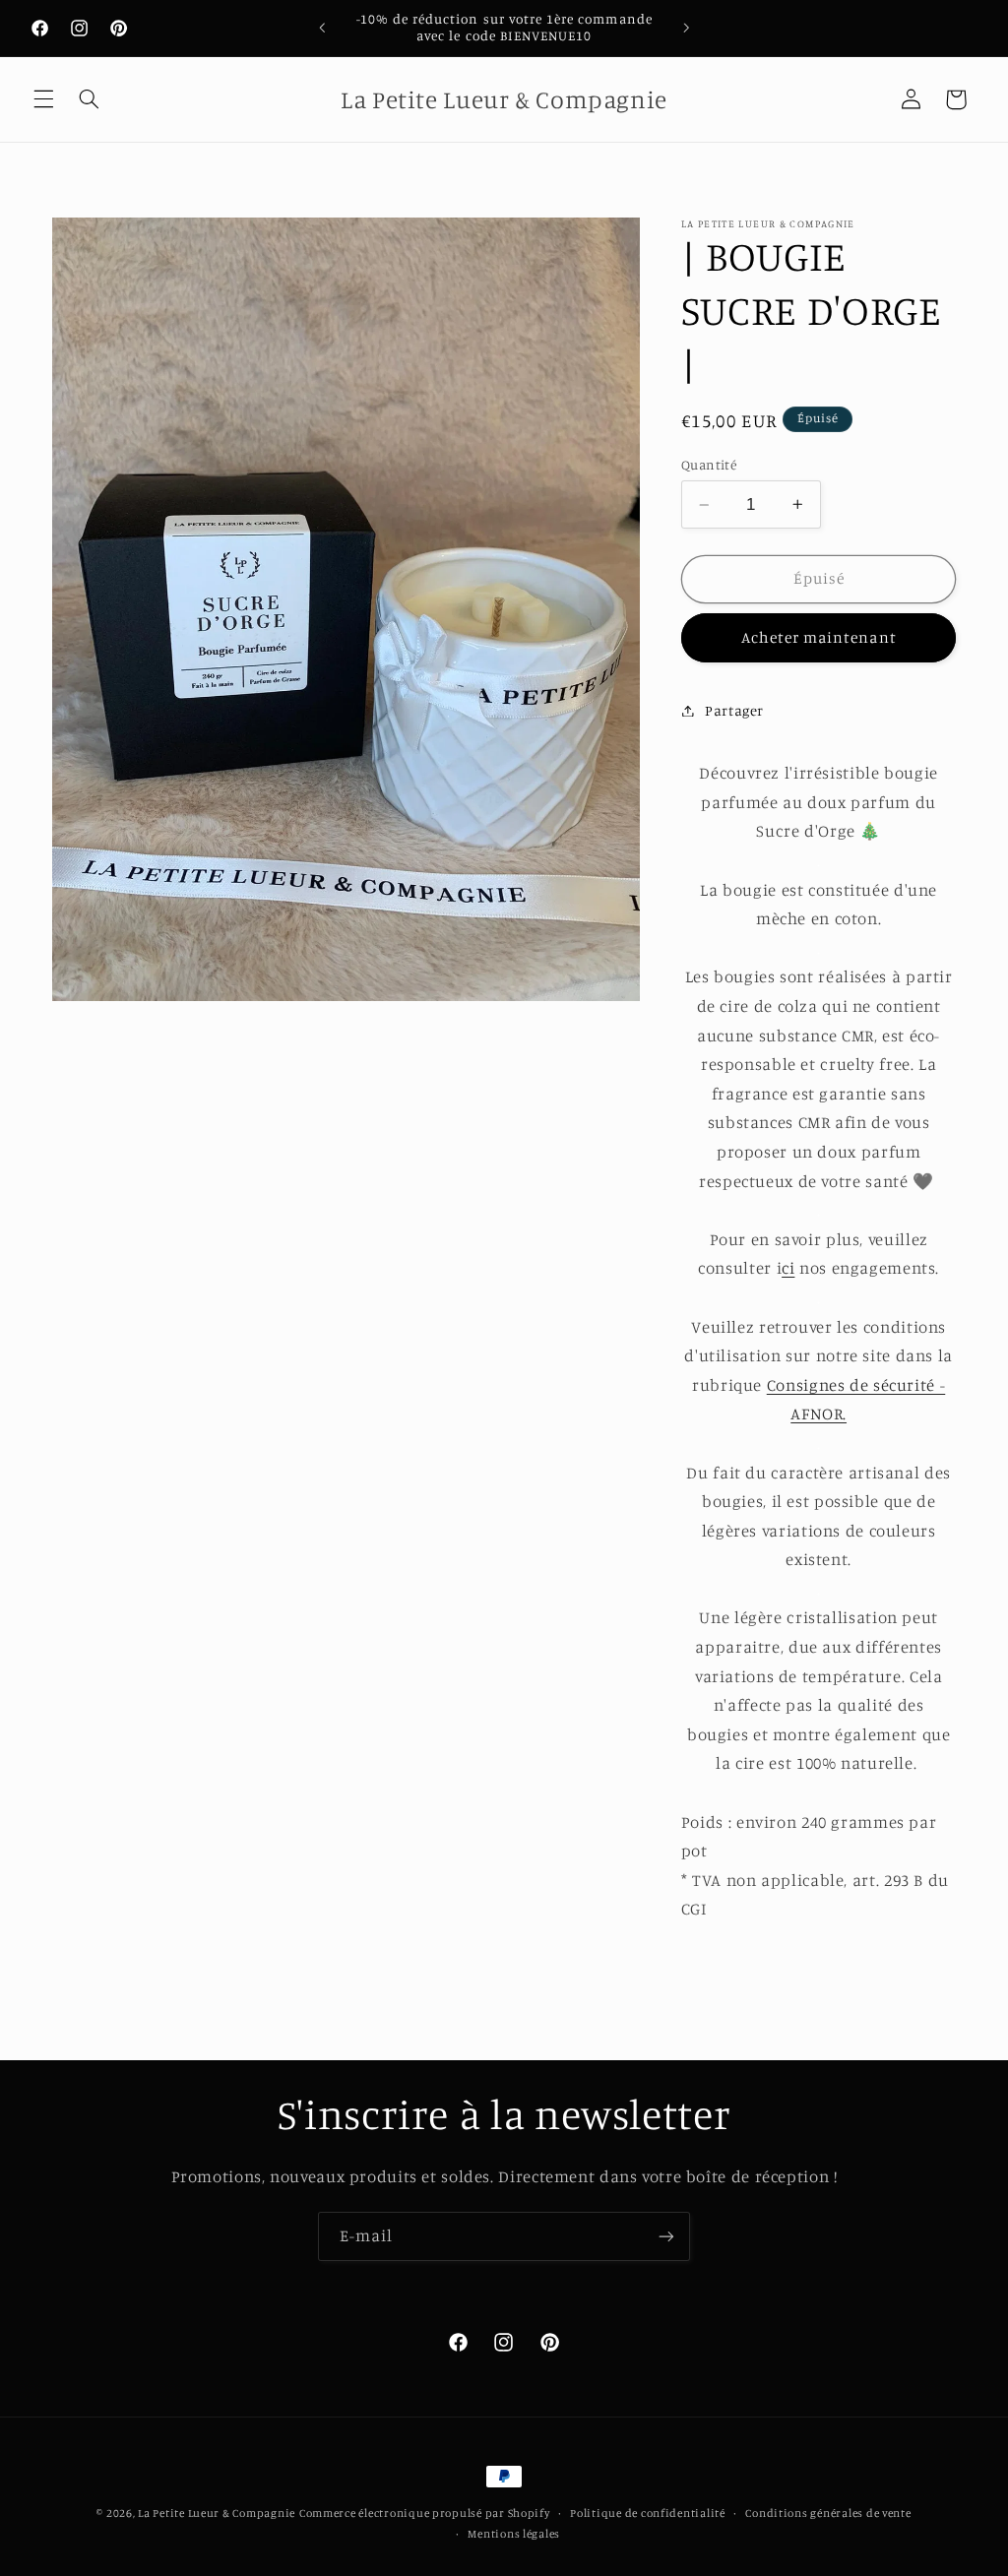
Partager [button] (734, 710)
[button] (43, 99)
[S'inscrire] (666, 2236)
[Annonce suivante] (686, 28)
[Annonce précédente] (322, 28)
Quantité (709, 465)
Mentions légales (514, 2534)
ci (788, 1268)
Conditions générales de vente (828, 2513)
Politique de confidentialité (648, 2513)
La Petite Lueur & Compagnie (217, 2513)
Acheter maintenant (819, 637)
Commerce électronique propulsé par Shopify (425, 2513)
